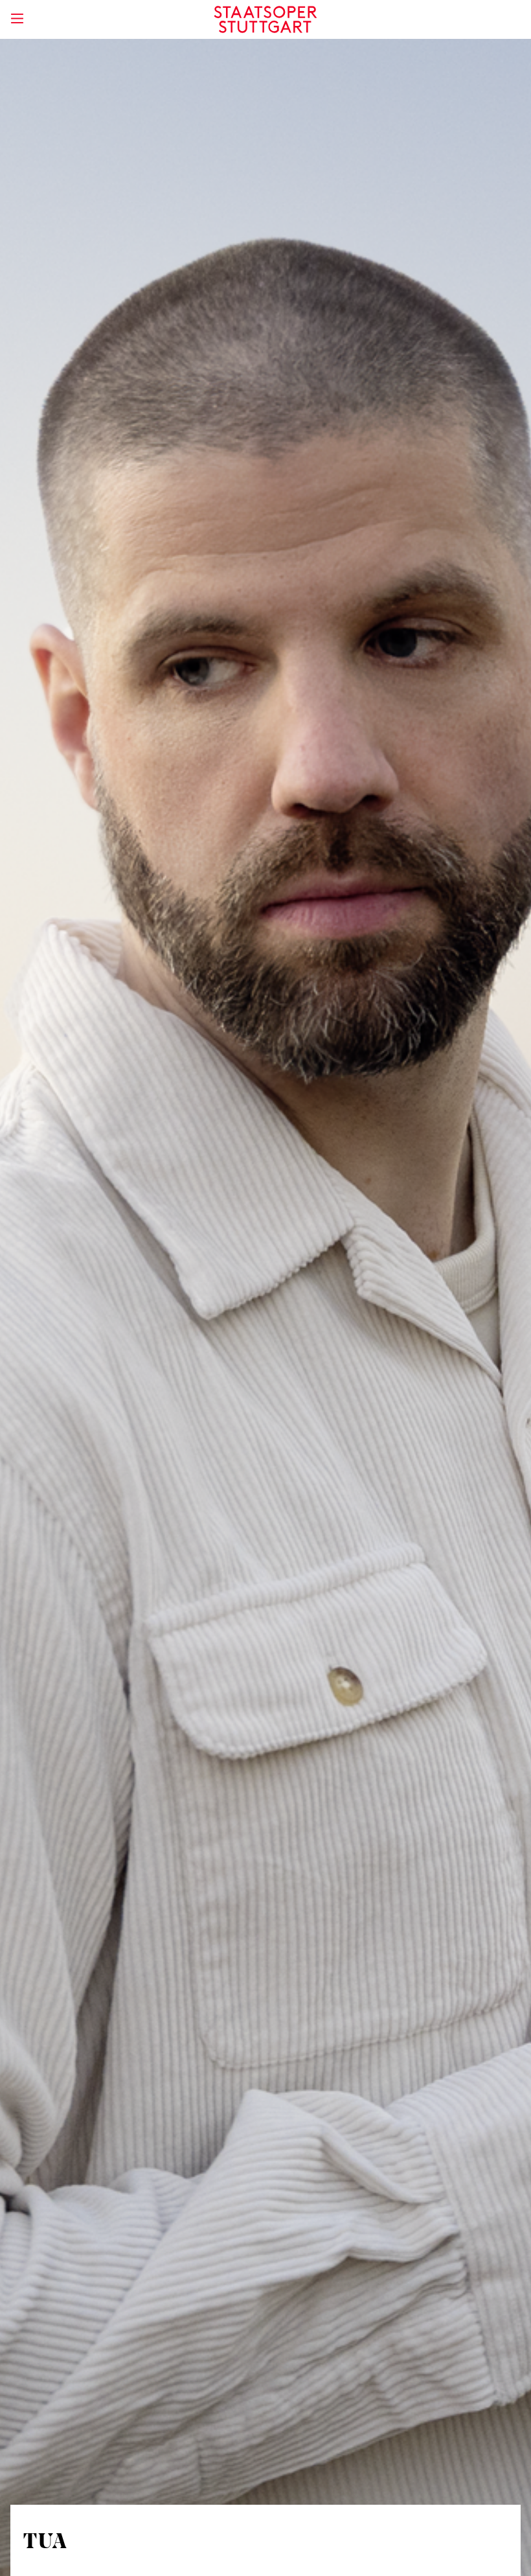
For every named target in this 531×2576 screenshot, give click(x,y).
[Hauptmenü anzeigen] (17, 18)
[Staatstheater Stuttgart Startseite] (266, 19)
